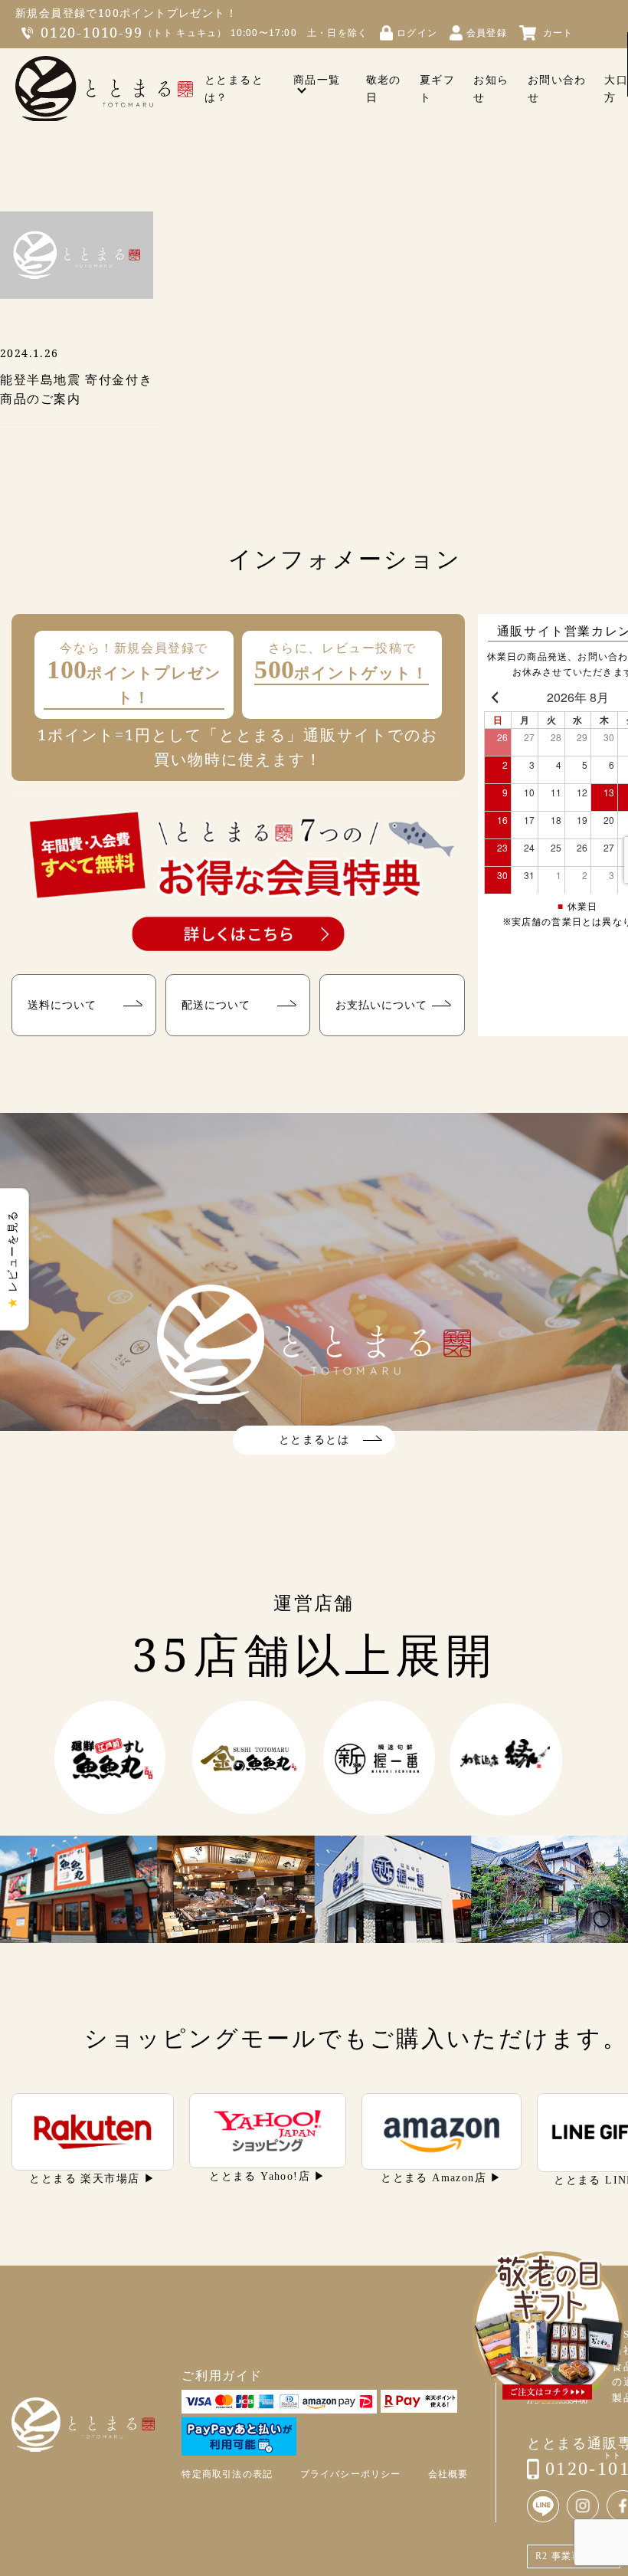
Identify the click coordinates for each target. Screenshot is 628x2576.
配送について (216, 1004)
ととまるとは (314, 1440)
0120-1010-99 (92, 32)
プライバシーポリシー (351, 2474)
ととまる (104, 89)
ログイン (417, 33)
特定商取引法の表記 (227, 2474)
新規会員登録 (51, 13)
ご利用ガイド (222, 2376)
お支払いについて (381, 1004)
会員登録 (487, 33)
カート (558, 33)
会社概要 (448, 2474)
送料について (62, 1004)
